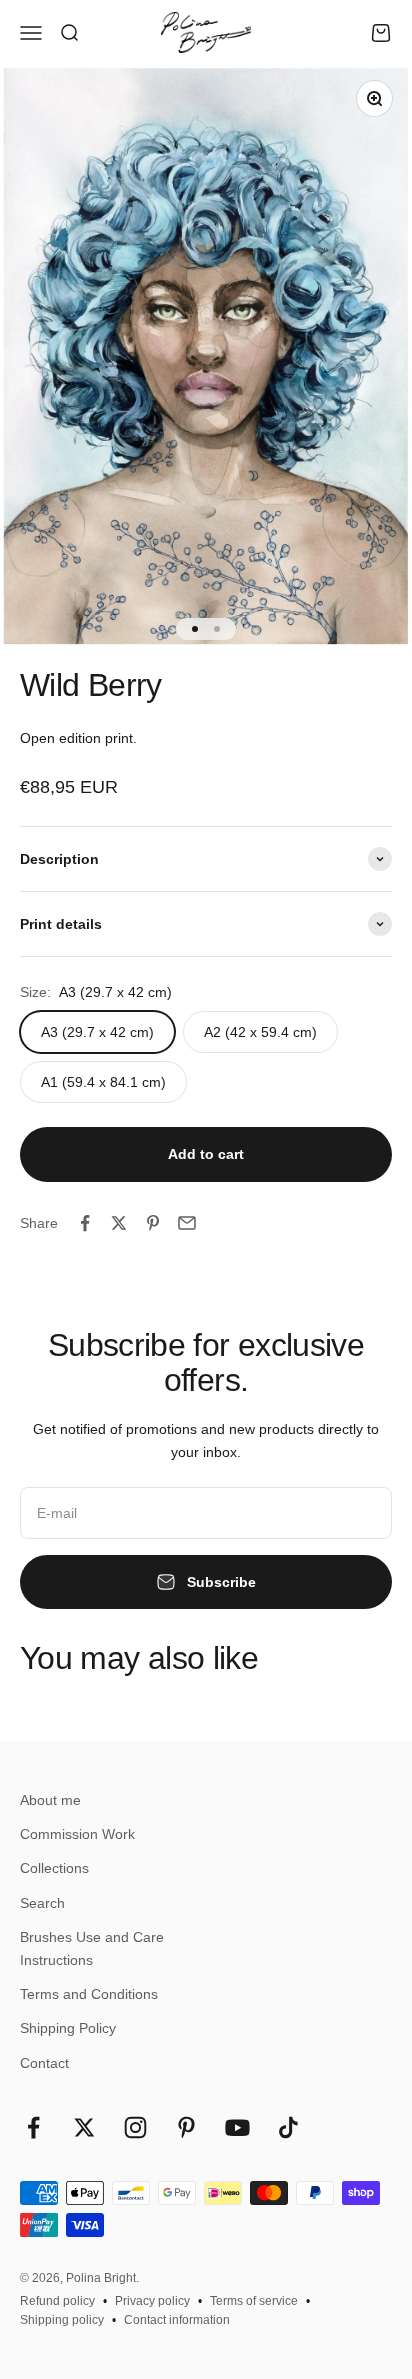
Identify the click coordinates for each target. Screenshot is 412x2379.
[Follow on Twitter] (84, 2127)
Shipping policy (62, 2320)
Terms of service (254, 2301)
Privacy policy (152, 2301)
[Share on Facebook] (85, 1223)
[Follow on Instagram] (135, 2127)
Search (42, 1903)
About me (50, 1800)
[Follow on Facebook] (33, 2127)
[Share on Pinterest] (153, 1223)
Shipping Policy (68, 2028)
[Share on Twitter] (119, 1223)
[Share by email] (187, 1223)
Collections (54, 1868)
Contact (44, 2063)
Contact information (177, 2320)
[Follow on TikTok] (288, 2127)
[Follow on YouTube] (237, 2127)
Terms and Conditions (89, 1994)
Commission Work (77, 1834)
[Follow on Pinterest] (186, 2127)
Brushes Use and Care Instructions (92, 1948)
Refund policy (57, 2301)
